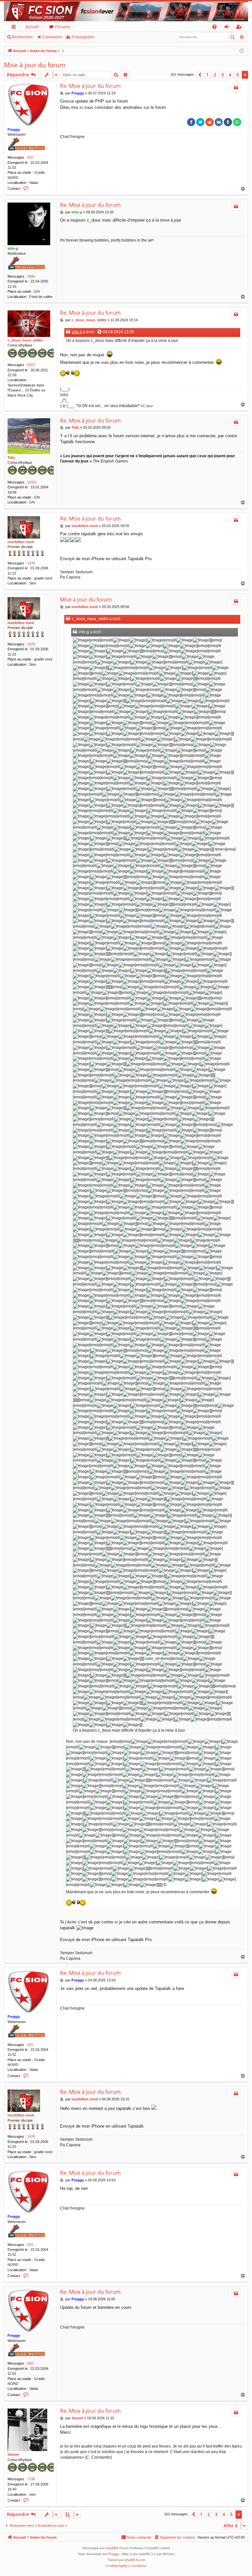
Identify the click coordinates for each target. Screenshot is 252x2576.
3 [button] (222, 75)
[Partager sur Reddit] (210, 122)
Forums (63, 27)
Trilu (11, 458)
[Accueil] (126, 11)
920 (30, 157)
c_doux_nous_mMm (25, 340)
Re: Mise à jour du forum (90, 86)
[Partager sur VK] (219, 122)
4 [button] (230, 75)
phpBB (111, 2548)
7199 (31, 2479)
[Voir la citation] (100, 332)
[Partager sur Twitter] (200, 122)
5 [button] (238, 75)
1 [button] (207, 75)
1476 (31, 563)
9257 (31, 365)
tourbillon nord (21, 542)
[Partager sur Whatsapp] (237, 122)
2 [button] (215, 75)
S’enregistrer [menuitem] (240, 28)
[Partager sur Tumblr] (228, 122)
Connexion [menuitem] (228, 28)
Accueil (32, 27)
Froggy (14, 129)
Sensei (13, 2454)
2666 (31, 276)
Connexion (52, 37)
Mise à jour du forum (35, 65)
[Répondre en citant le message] (236, 88)
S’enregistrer (83, 37)
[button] (200, 75)
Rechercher (22, 37)
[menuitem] (214, 27)
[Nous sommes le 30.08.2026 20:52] (242, 51)
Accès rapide (15, 28)
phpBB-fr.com (135, 2560)
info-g (13, 248)
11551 (32, 482)
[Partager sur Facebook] (191, 122)
